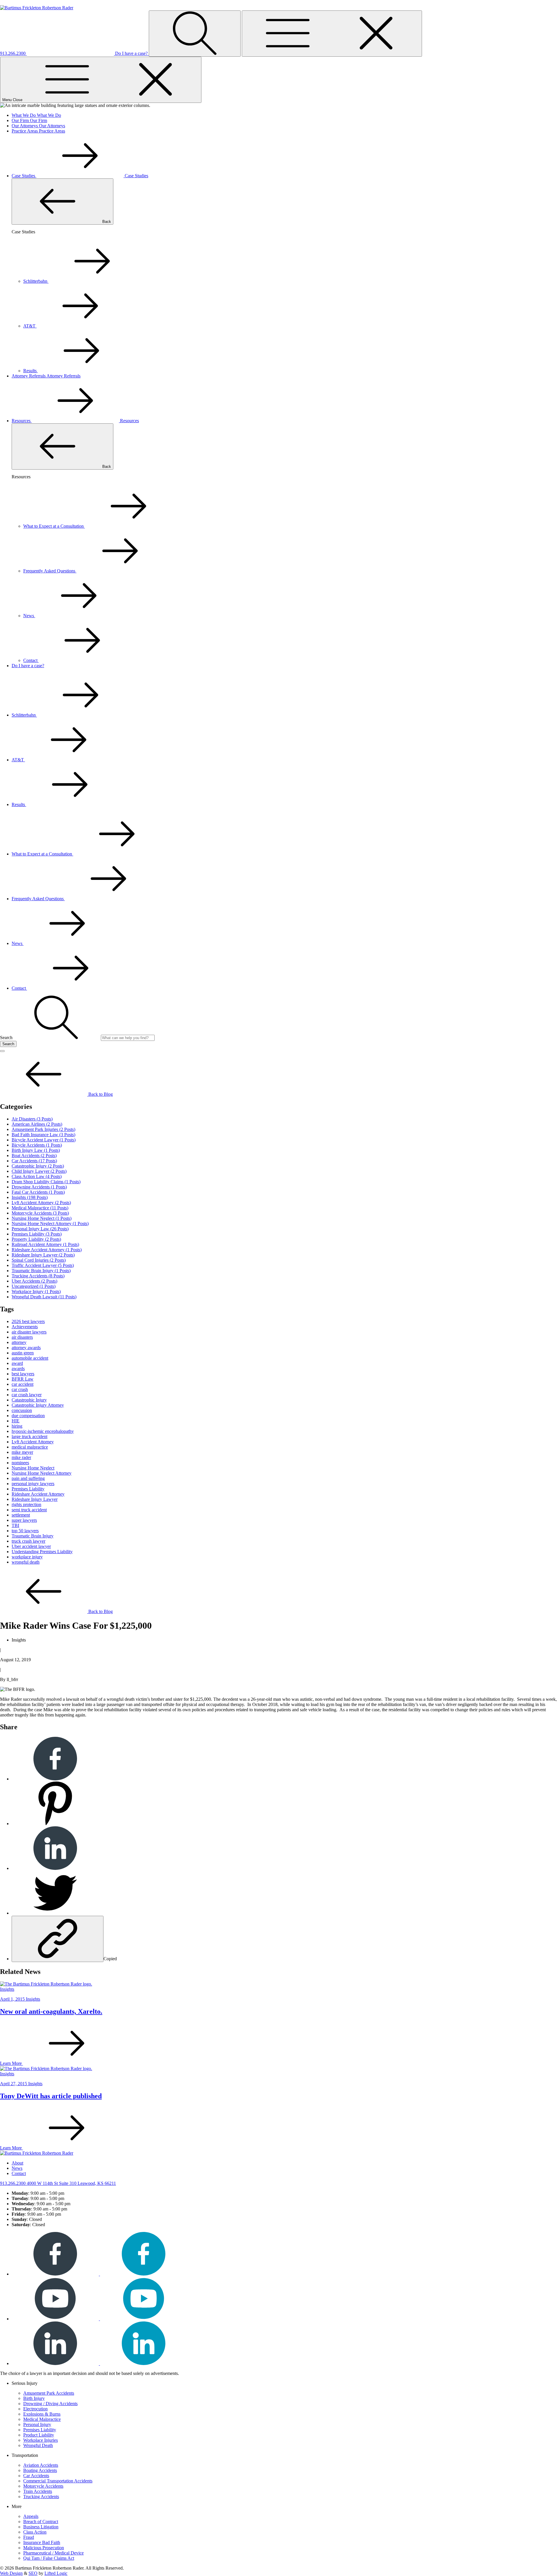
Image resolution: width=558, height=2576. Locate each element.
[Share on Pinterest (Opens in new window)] (55, 1824)
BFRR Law (23, 1379)
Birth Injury (34, 2398)
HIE (16, 1421)
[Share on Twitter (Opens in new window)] (55, 1913)
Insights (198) (30, 1197)
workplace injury (27, 1557)
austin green (23, 1353)
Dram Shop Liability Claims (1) (46, 1182)
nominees (20, 1463)
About (17, 2163)
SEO (33, 2573)
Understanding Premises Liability (42, 1552)
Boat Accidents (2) (34, 1155)
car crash (20, 1389)
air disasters (22, 1337)
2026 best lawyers (28, 1321)
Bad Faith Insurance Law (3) (43, 1135)
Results (31, 371)
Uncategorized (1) (34, 1286)
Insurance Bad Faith (42, 2542)
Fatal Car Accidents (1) (38, 1192)
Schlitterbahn (36, 281)
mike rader (21, 1457)
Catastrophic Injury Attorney (38, 1405)
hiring (17, 1426)
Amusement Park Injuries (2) (43, 1129)
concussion (22, 1410)
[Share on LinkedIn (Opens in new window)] (55, 1868)
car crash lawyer (27, 1395)
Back (106, 222)
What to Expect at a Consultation (54, 526)
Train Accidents (38, 2491)
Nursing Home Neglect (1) (42, 1218)
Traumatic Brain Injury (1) (41, 1271)
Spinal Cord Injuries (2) (39, 1260)
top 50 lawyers (25, 1531)
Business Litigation (41, 2527)
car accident (23, 1384)
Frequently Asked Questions (50, 571)
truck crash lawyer (28, 1541)
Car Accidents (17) (34, 1161)
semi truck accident (29, 1510)
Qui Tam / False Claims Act (49, 2558)
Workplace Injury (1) (36, 1291)
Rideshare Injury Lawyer (35, 1499)
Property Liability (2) (36, 1239)
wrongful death (26, 1562)
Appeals (31, 2516)
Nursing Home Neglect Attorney (42, 1473)
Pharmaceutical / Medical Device (53, 2553)
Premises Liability (28, 1489)
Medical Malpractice (42, 2419)
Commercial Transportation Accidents (58, 2481)
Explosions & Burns (42, 2414)
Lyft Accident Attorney (33, 1442)
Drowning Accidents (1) (39, 1187)
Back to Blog (100, 1094)
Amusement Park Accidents (49, 2393)
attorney (19, 1342)
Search (8, 1044)
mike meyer (22, 1452)
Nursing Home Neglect (33, 1468)
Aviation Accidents (41, 2465)
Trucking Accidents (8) (38, 1276)
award (17, 1363)
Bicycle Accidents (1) (37, 1145)
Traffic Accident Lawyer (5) (43, 1265)
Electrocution (35, 2409)
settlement (21, 1515)
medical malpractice (30, 1447)
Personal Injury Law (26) (40, 1229)
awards (18, 1368)
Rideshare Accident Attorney (38, 1494)
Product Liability (39, 2435)
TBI (15, 1525)
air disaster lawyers (29, 1332)
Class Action (35, 2532)
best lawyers (23, 1374)
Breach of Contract (41, 2522)
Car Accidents (36, 2476)
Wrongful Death (38, 2445)
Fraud (29, 2537)
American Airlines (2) (37, 1124)
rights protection (26, 1504)
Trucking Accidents (41, 2497)
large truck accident (29, 1436)
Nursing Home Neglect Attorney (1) (50, 1223)
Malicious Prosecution (44, 2548)
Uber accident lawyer (31, 1546)
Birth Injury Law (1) (36, 1150)
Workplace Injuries (41, 2440)
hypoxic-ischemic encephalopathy (43, 1431)
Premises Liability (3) (37, 1234)
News (29, 616)
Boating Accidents (40, 2470)
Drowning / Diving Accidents (50, 2404)
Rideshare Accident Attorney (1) (47, 1250)
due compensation (28, 1416)
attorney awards (26, 1348)
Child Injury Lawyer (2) (39, 1171)
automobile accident (30, 1358)
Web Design (11, 2573)
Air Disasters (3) (32, 1119)
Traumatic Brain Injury (33, 1536)
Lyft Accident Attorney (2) (41, 1203)
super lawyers (24, 1520)
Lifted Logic (56, 2573)
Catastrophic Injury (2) (38, 1166)
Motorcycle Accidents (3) (40, 1213)
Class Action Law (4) (37, 1176)
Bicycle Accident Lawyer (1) (44, 1140)
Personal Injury (37, 2424)
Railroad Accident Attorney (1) (45, 1244)
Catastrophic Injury (29, 1400)
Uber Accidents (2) (34, 1281)
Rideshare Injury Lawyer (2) (43, 1255)
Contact (31, 660)
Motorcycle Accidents (43, 2486)
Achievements (25, 1327)
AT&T (30, 326)
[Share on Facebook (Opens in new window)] (55, 1779)
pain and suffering (28, 1478)
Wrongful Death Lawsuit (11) (44, 1297)
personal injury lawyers (33, 1484)
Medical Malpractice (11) (40, 1208)
